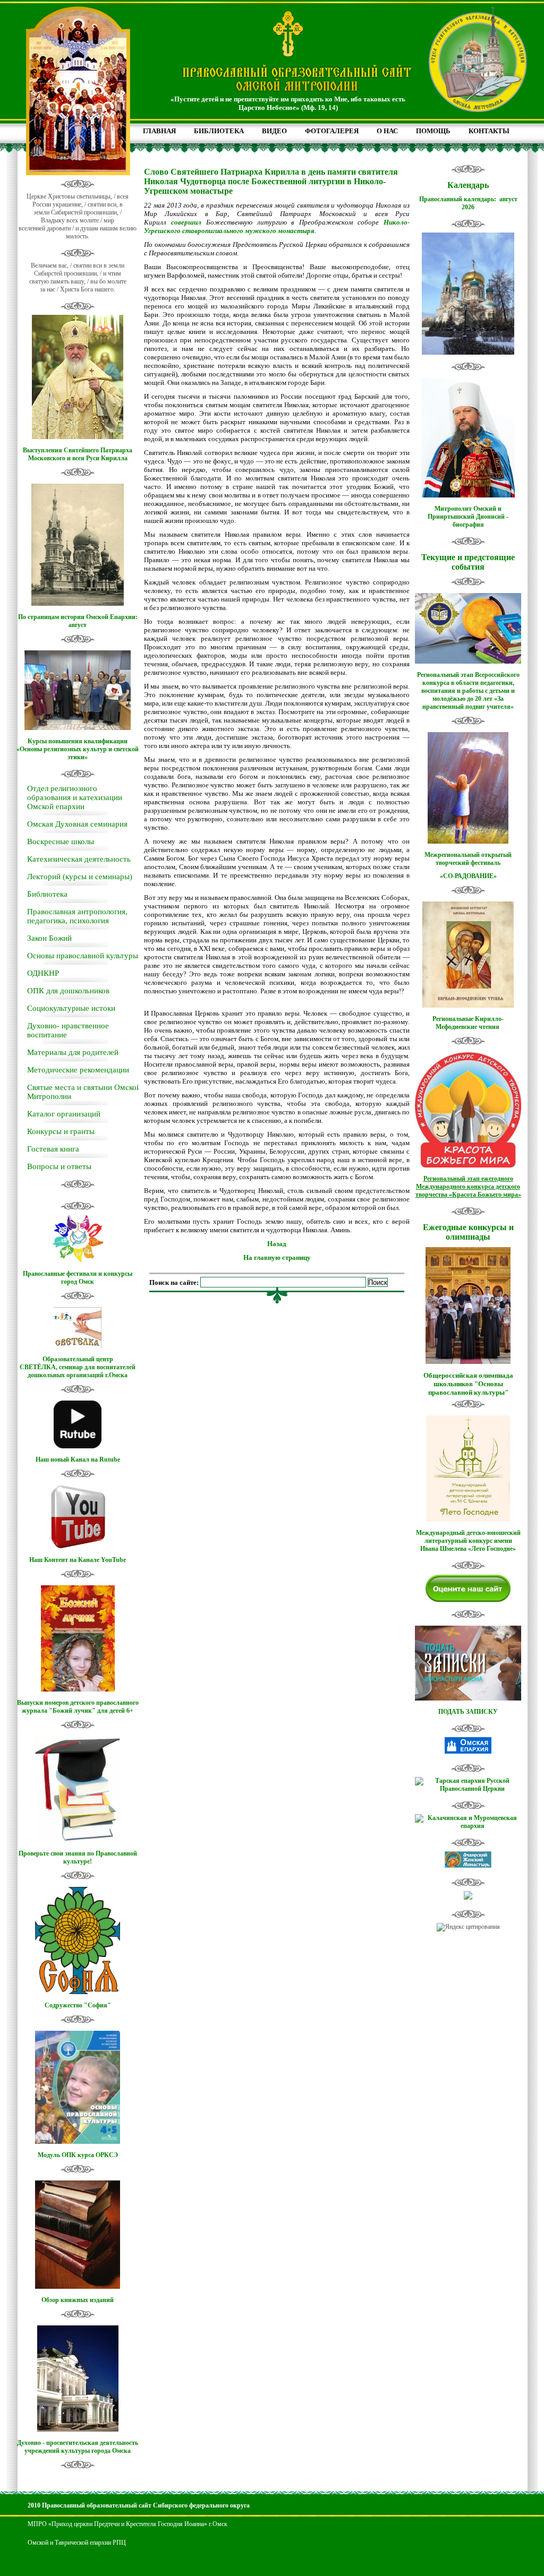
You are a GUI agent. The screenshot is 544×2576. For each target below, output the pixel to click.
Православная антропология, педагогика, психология (77, 916)
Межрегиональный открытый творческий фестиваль (468, 859)
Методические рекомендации (78, 1070)
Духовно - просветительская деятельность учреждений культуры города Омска (78, 2447)
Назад (277, 1244)
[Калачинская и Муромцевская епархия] (468, 1826)
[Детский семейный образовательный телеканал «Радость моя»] (468, 1897)
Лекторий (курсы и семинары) (80, 877)
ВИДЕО (274, 131)
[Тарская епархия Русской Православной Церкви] (468, 1789)
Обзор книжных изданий (78, 2300)
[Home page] (297, 92)
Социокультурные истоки (71, 1008)
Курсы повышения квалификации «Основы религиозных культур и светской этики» (78, 749)
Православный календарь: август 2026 (468, 203)
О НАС (387, 131)
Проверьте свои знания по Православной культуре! (78, 1857)
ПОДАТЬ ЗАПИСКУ (468, 1712)
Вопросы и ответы (59, 1166)
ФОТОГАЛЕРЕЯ (332, 131)
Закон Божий (49, 938)
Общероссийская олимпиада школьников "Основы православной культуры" (468, 1384)
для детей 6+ (115, 1711)
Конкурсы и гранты (61, 1131)
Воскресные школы (61, 842)
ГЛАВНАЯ (159, 131)
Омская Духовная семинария (77, 824)
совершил (186, 222)
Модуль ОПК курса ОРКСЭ (78, 2155)
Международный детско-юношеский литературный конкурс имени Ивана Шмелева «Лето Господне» (468, 1541)
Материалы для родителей (73, 1052)
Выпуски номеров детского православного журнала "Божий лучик (78, 1707)
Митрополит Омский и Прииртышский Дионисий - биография (468, 517)
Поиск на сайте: (175, 1282)
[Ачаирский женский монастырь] (468, 1866)
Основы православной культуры (83, 956)
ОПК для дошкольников (68, 991)
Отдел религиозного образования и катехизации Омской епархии (75, 797)
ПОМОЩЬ (433, 131)
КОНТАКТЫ (489, 131)
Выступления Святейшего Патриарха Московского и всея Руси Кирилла (78, 454)
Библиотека (47, 894)
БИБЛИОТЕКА (219, 131)
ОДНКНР (43, 973)
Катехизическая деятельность (79, 859)
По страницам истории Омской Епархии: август (78, 621)
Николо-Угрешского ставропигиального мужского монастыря (277, 226)
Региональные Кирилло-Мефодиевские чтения (468, 1023)
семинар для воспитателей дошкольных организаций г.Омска (82, 1371)
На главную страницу (277, 1257)
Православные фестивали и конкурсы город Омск (78, 1278)
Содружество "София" (78, 2005)
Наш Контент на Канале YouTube (78, 1560)
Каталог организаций (64, 1114)
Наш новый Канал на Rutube (78, 1459)
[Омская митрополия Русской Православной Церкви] (468, 1751)
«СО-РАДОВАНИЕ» (468, 876)
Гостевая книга (53, 1149)
